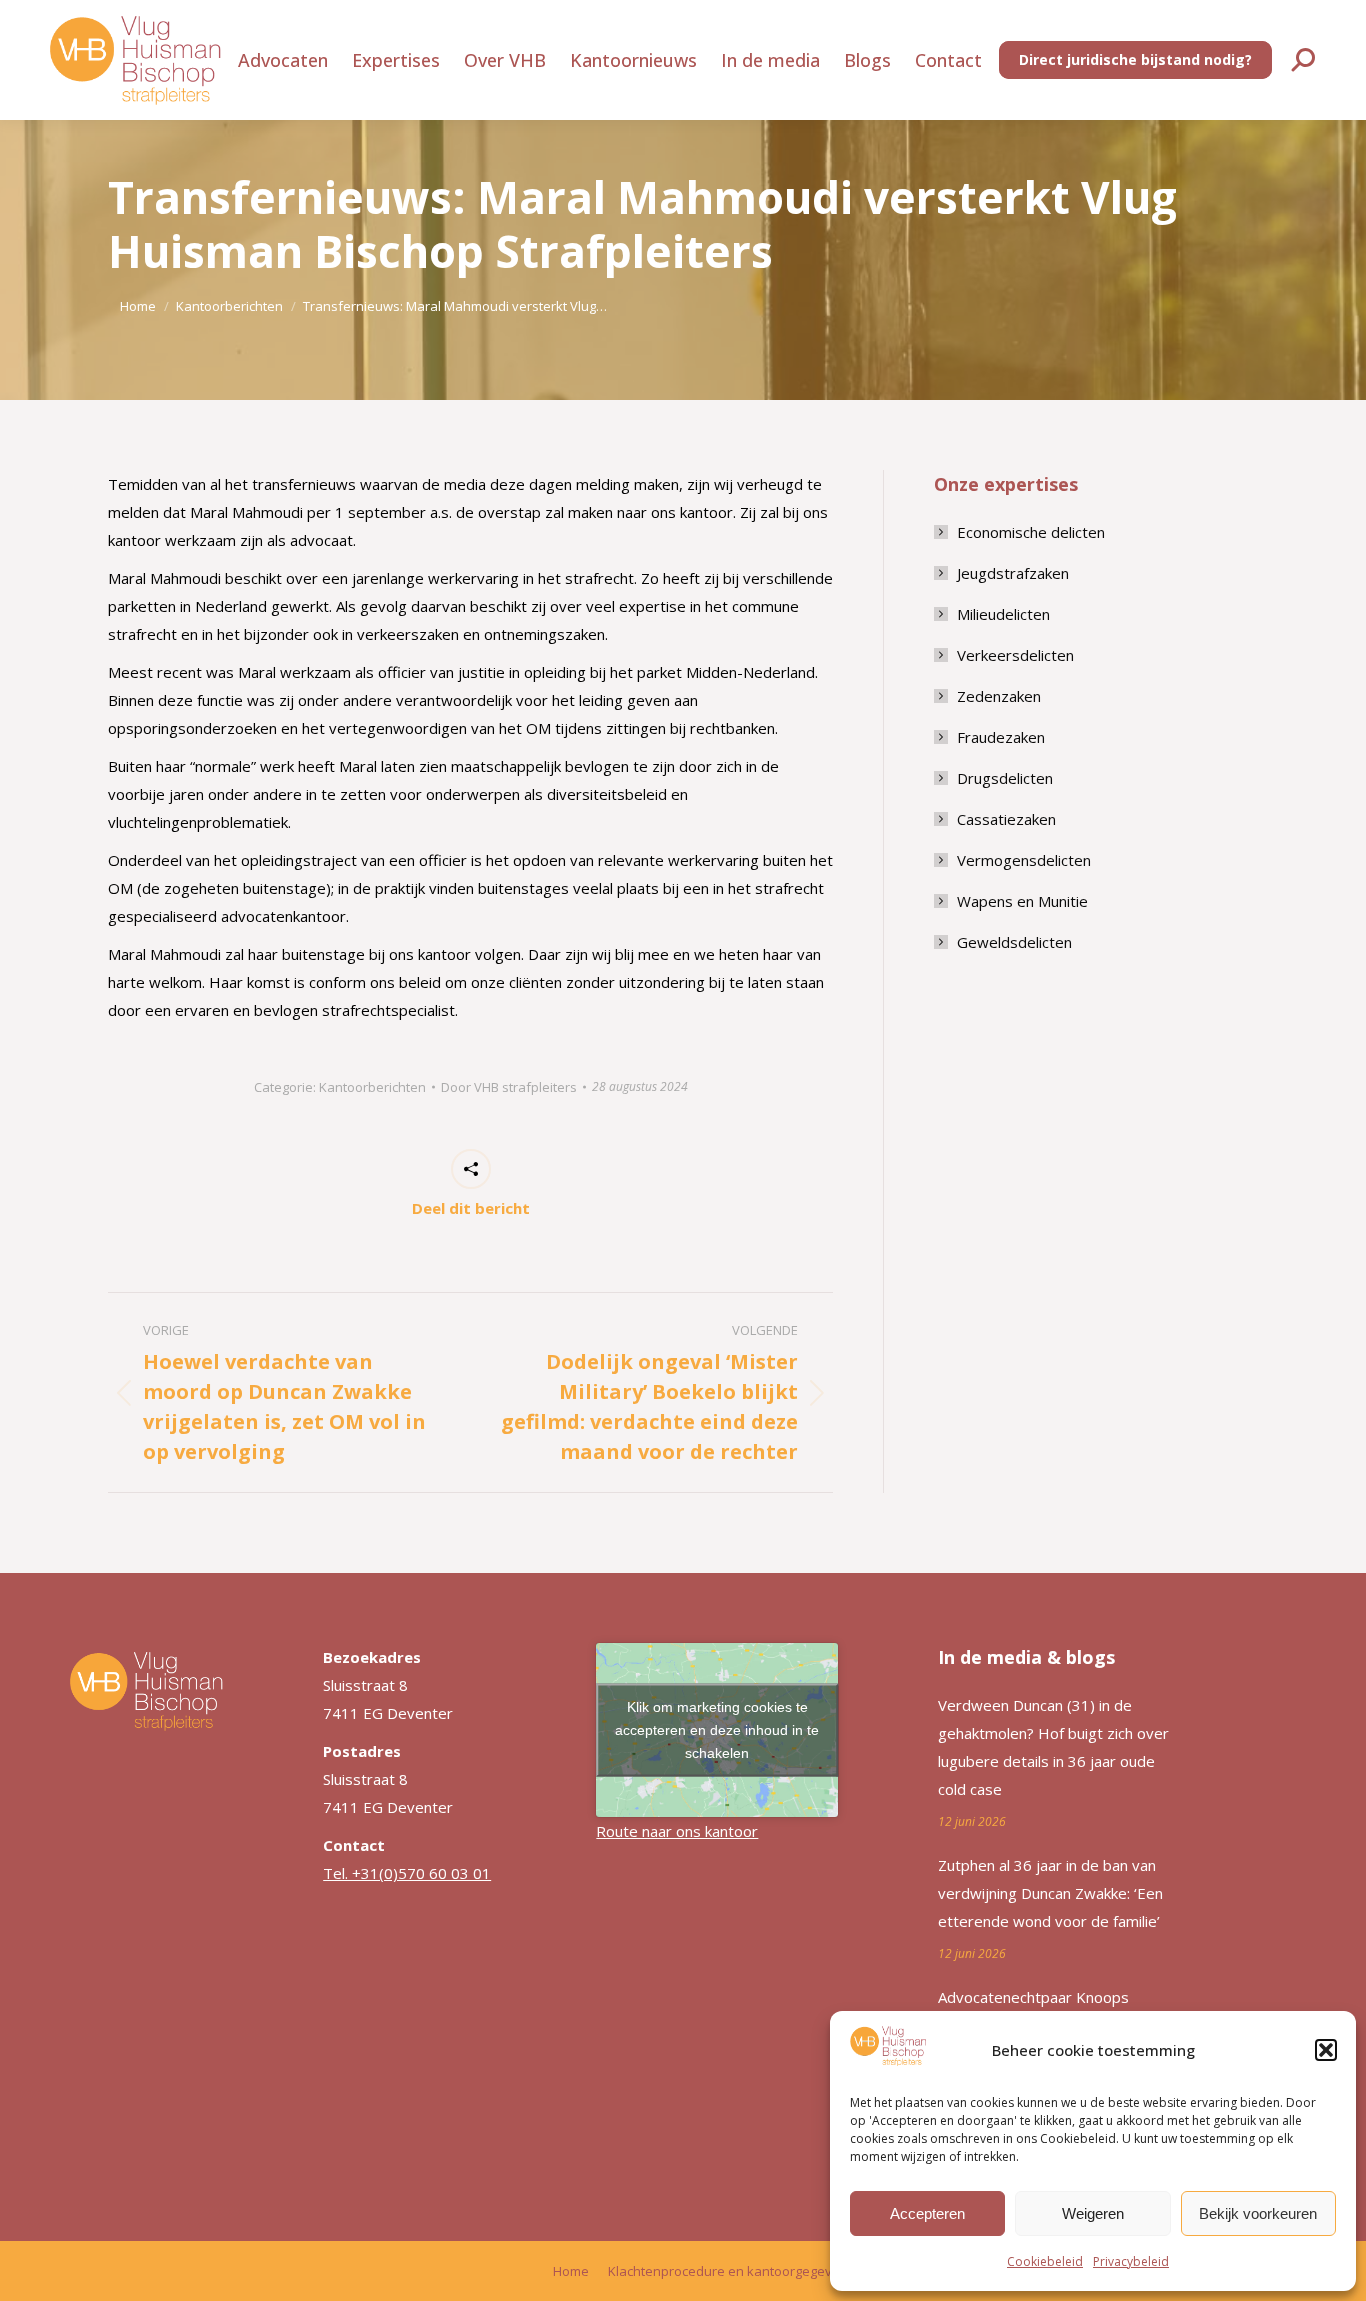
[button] (1326, 2050)
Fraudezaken (1001, 737)
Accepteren (927, 2213)
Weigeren (1093, 2213)
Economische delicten (1031, 532)
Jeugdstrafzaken (1013, 573)
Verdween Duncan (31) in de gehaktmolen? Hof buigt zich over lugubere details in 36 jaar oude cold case (1053, 1747)
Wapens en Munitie (1022, 901)
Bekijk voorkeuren (1258, 2213)
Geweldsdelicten (1014, 942)
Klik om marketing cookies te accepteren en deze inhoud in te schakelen (717, 1730)
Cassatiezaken (1006, 819)
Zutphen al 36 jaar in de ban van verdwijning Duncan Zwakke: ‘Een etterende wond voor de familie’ (1050, 1893)
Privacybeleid (1131, 2261)
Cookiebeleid (1045, 2261)
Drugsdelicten (1005, 778)
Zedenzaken (999, 696)
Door (509, 1087)
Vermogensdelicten (1024, 860)
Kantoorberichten (372, 1087)
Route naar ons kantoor (677, 1831)
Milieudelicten (1003, 614)
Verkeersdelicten (1015, 655)
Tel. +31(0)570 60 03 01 (407, 1873)
